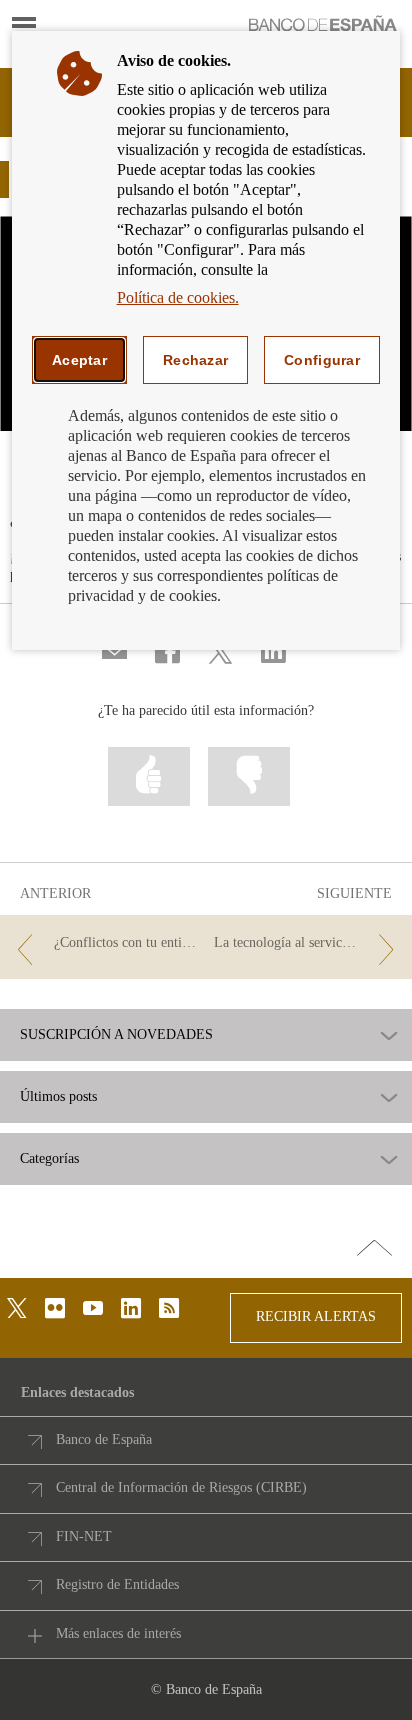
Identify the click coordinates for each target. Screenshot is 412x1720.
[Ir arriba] (374, 1249)
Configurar (322, 360)
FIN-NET (84, 1536)
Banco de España (104, 1439)
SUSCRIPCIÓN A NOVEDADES (116, 1035)
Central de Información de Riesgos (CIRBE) (181, 1487)
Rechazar (195, 360)
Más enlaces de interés (118, 1633)
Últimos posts (58, 1097)
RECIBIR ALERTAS (316, 1316)
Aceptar (79, 360)
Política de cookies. (178, 297)
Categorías (49, 1159)
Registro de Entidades (117, 1584)
